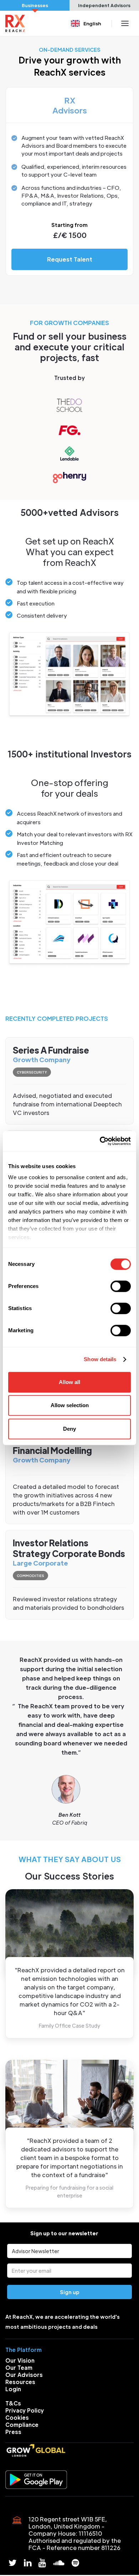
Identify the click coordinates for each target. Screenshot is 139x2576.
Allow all (69, 1382)
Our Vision (20, 2360)
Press (13, 2432)
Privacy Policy (25, 2410)
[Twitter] (13, 2563)
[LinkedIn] (28, 2563)
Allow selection (70, 1405)
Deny (69, 1429)
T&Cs (13, 2403)
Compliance (22, 2425)
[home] (15, 23)
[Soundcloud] (59, 2563)
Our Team (19, 2367)
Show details (100, 1359)
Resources (20, 2382)
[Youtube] (42, 2563)
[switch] (121, 1286)
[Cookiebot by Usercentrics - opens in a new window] (100, 1141)
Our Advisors (24, 2375)
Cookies (17, 2417)
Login (13, 2389)
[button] (87, 23)
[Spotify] (75, 2563)
